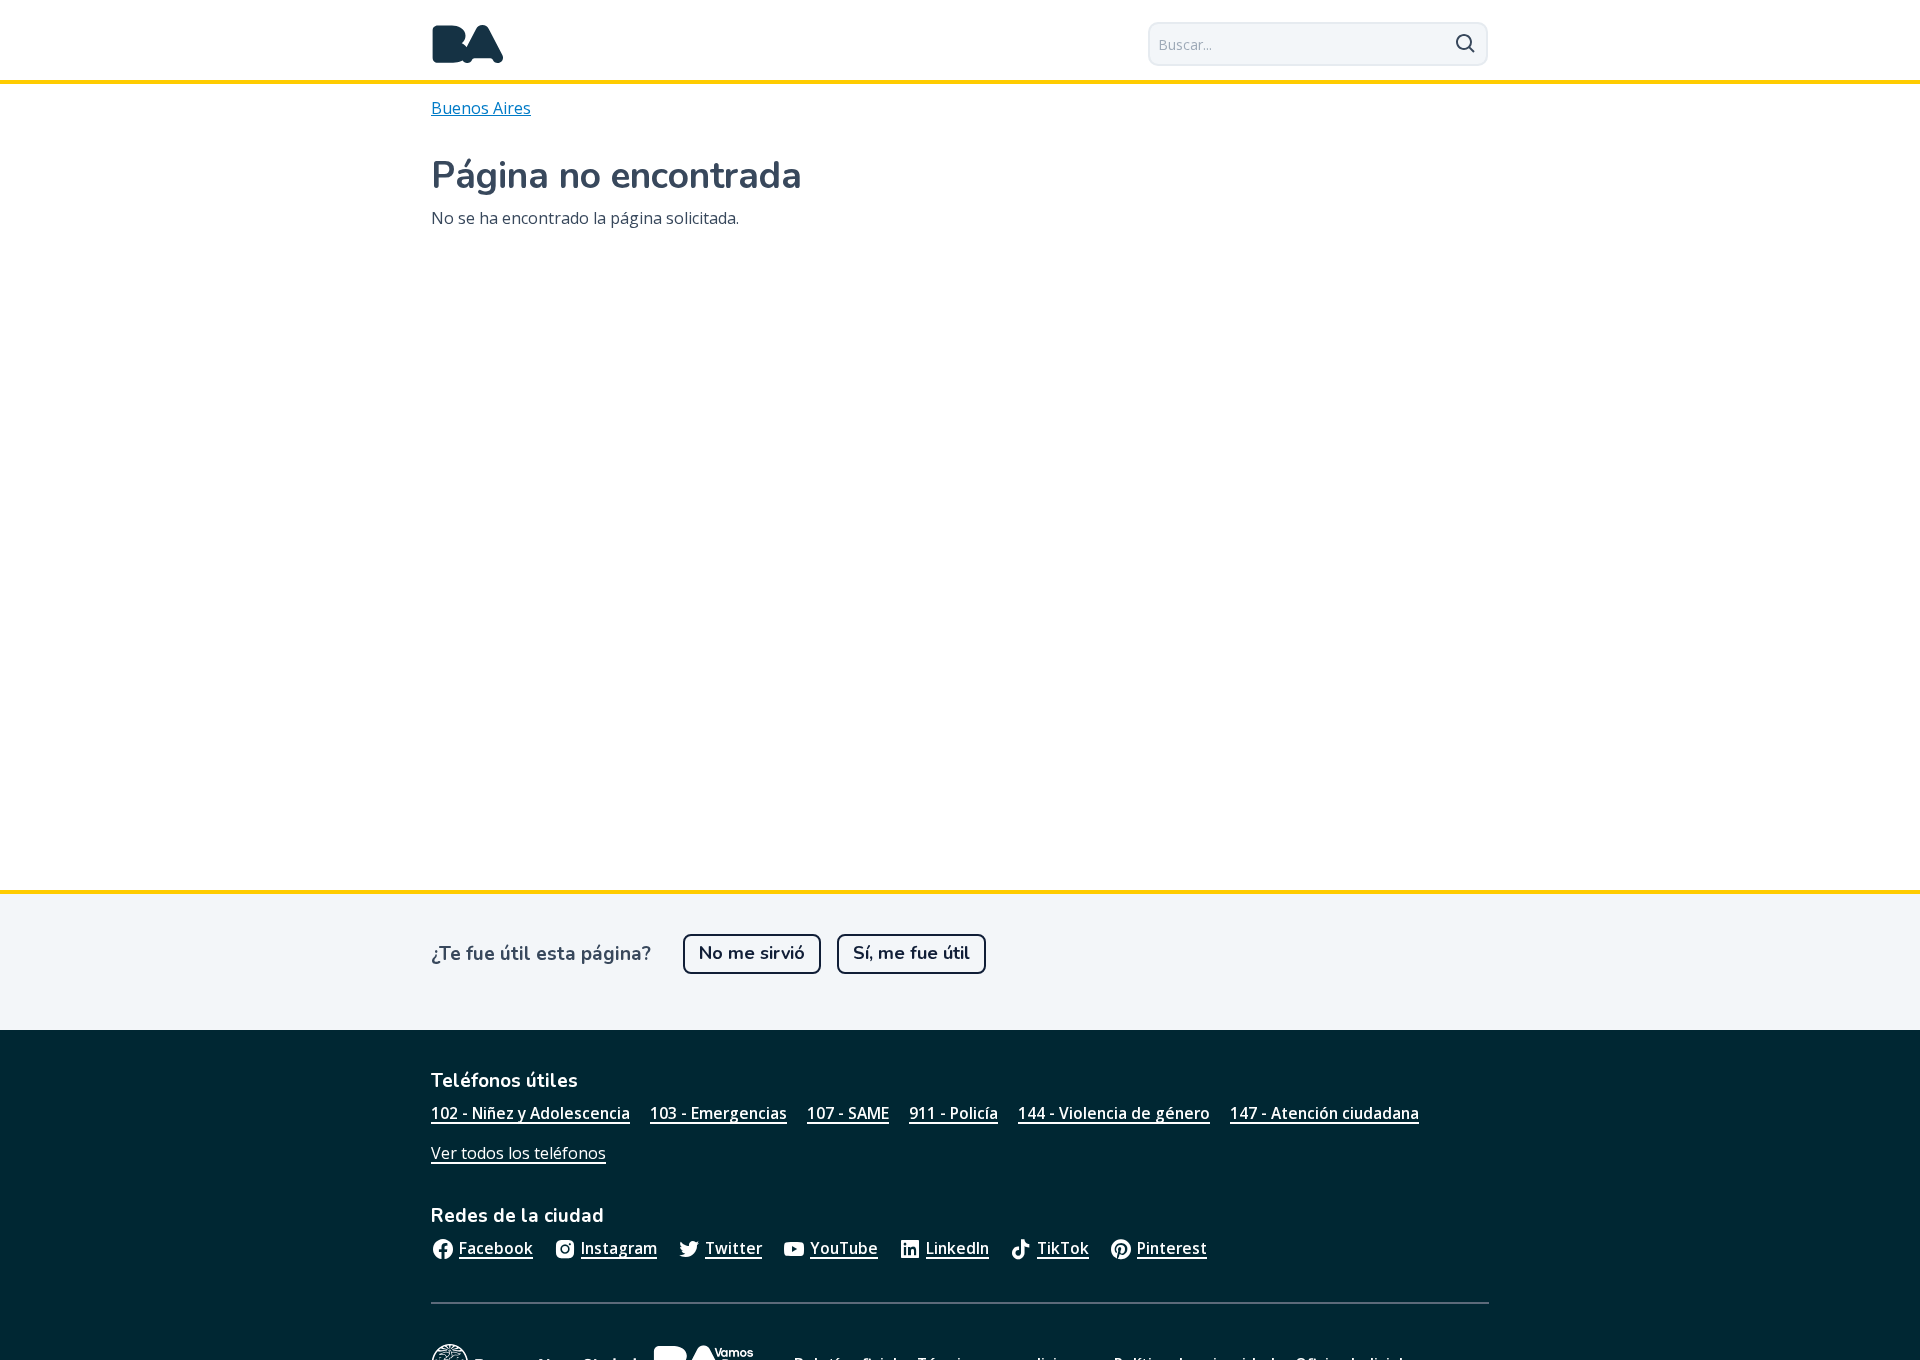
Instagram (619, 1248)
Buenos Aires (481, 108)
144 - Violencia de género (1114, 1113)
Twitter (733, 1248)
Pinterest (1172, 1248)
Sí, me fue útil (911, 953)
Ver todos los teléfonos (518, 1153)
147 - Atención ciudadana (1324, 1113)
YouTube (844, 1248)
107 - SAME (848, 1113)
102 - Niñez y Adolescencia (530, 1113)
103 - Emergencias (718, 1113)
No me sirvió (752, 953)
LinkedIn (957, 1248)
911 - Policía (953, 1113)
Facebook (496, 1248)
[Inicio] (468, 44)
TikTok (1063, 1248)
